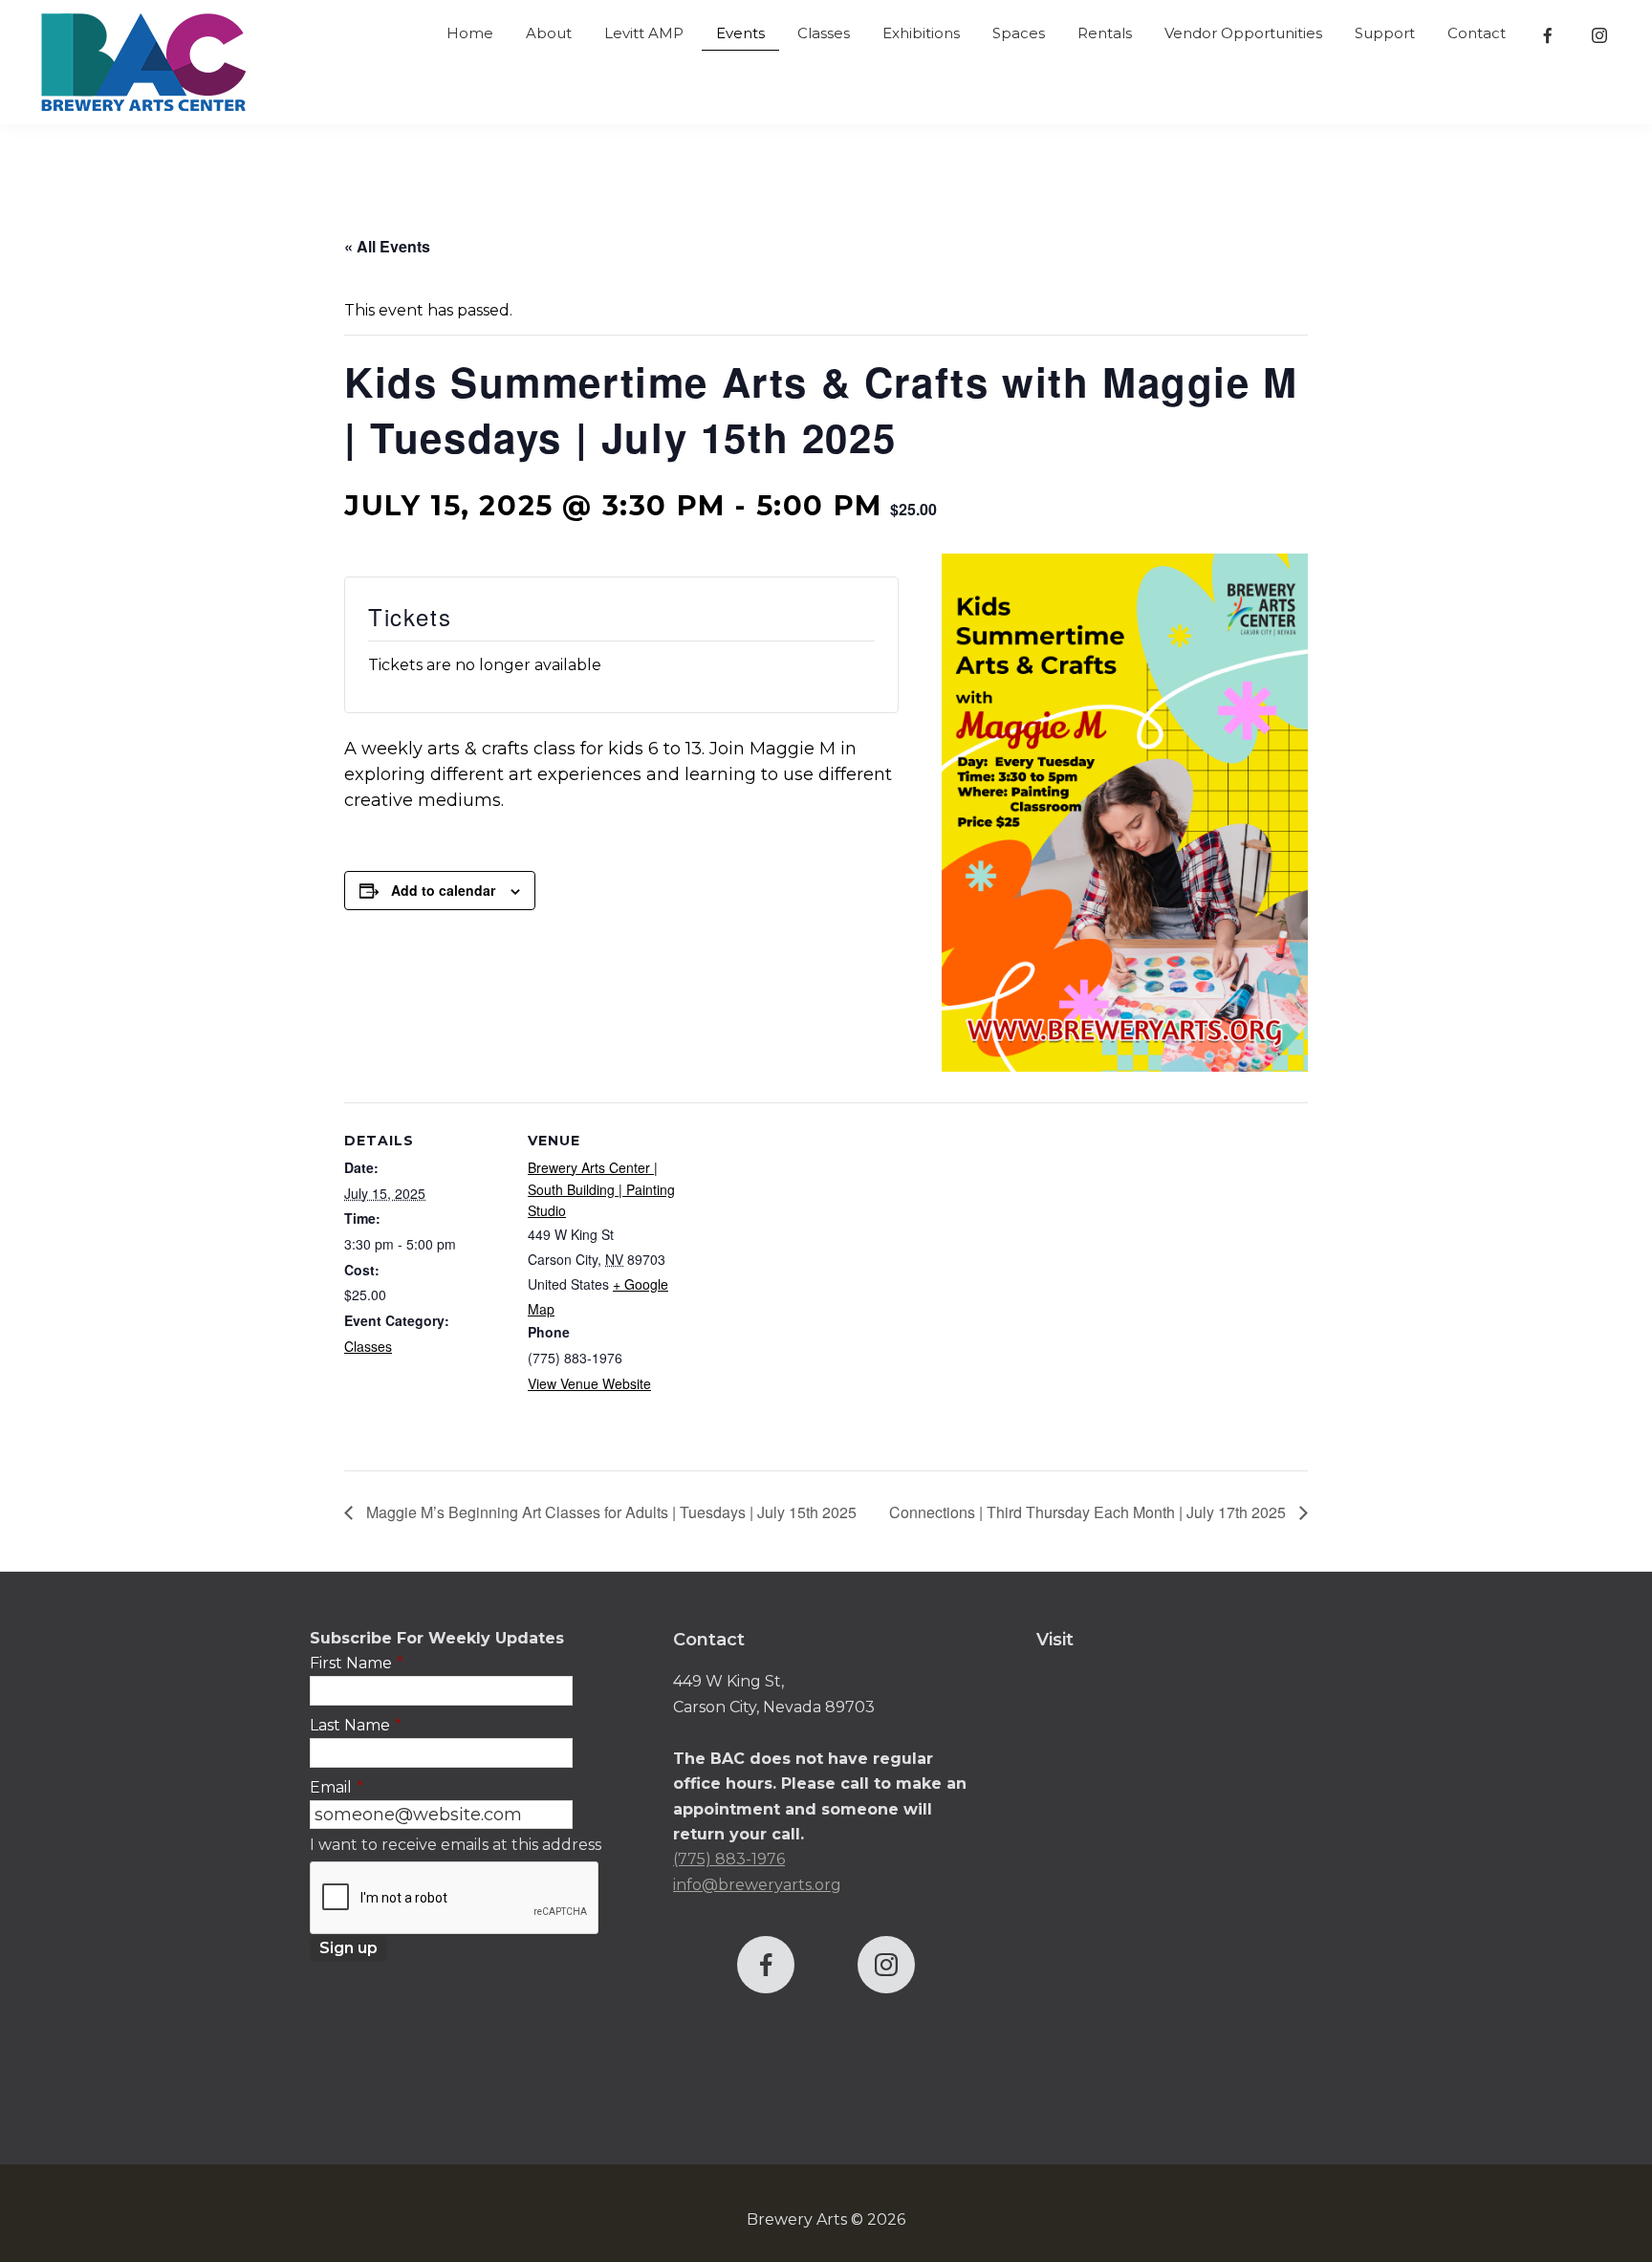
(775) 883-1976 (729, 1859)
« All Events (387, 246)
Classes (368, 1346)
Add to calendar (443, 890)
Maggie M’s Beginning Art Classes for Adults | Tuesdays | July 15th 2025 (609, 1512)
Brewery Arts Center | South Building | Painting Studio (601, 1189)
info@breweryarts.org (757, 1885)
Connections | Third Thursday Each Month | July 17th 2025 (1089, 1512)
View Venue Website (589, 1383)
